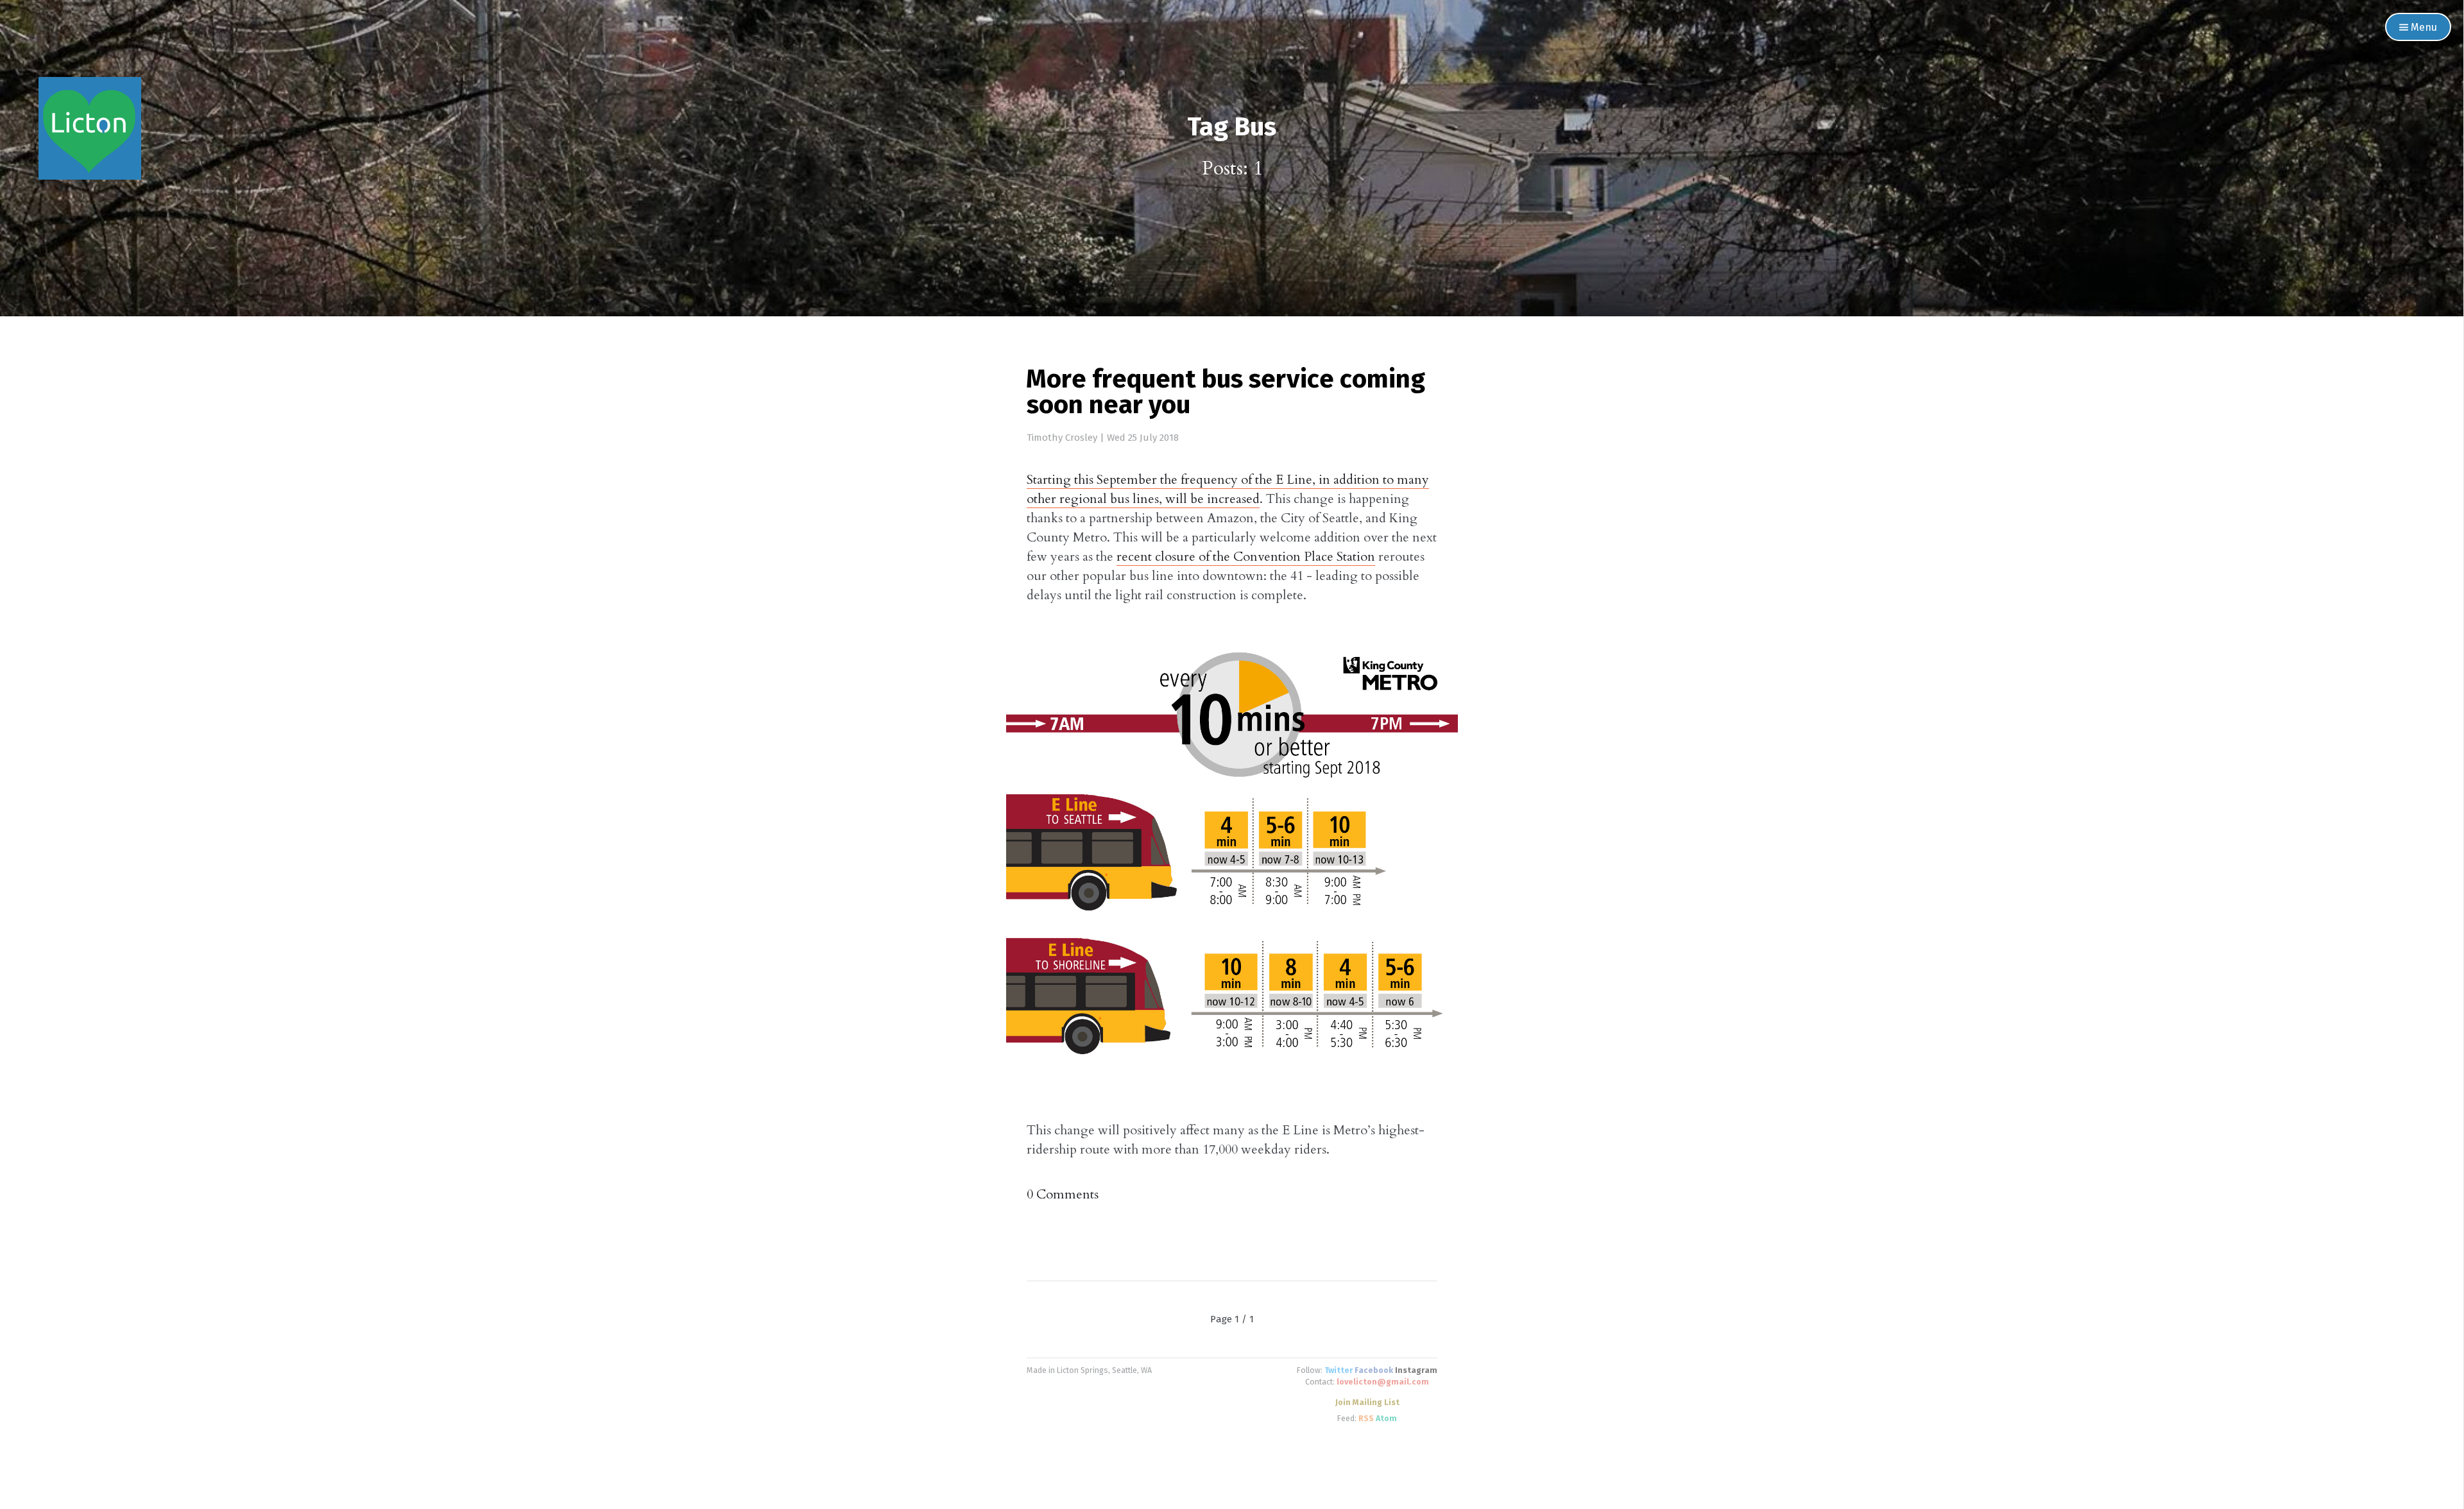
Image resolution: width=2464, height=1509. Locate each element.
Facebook (1374, 1371)
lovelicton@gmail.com (1383, 1382)
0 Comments (1063, 1194)
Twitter (1339, 1371)
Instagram (1416, 1371)
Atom (1386, 1419)
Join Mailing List (1367, 1403)
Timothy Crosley (1062, 438)
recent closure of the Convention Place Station (1246, 557)
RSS (1366, 1419)
